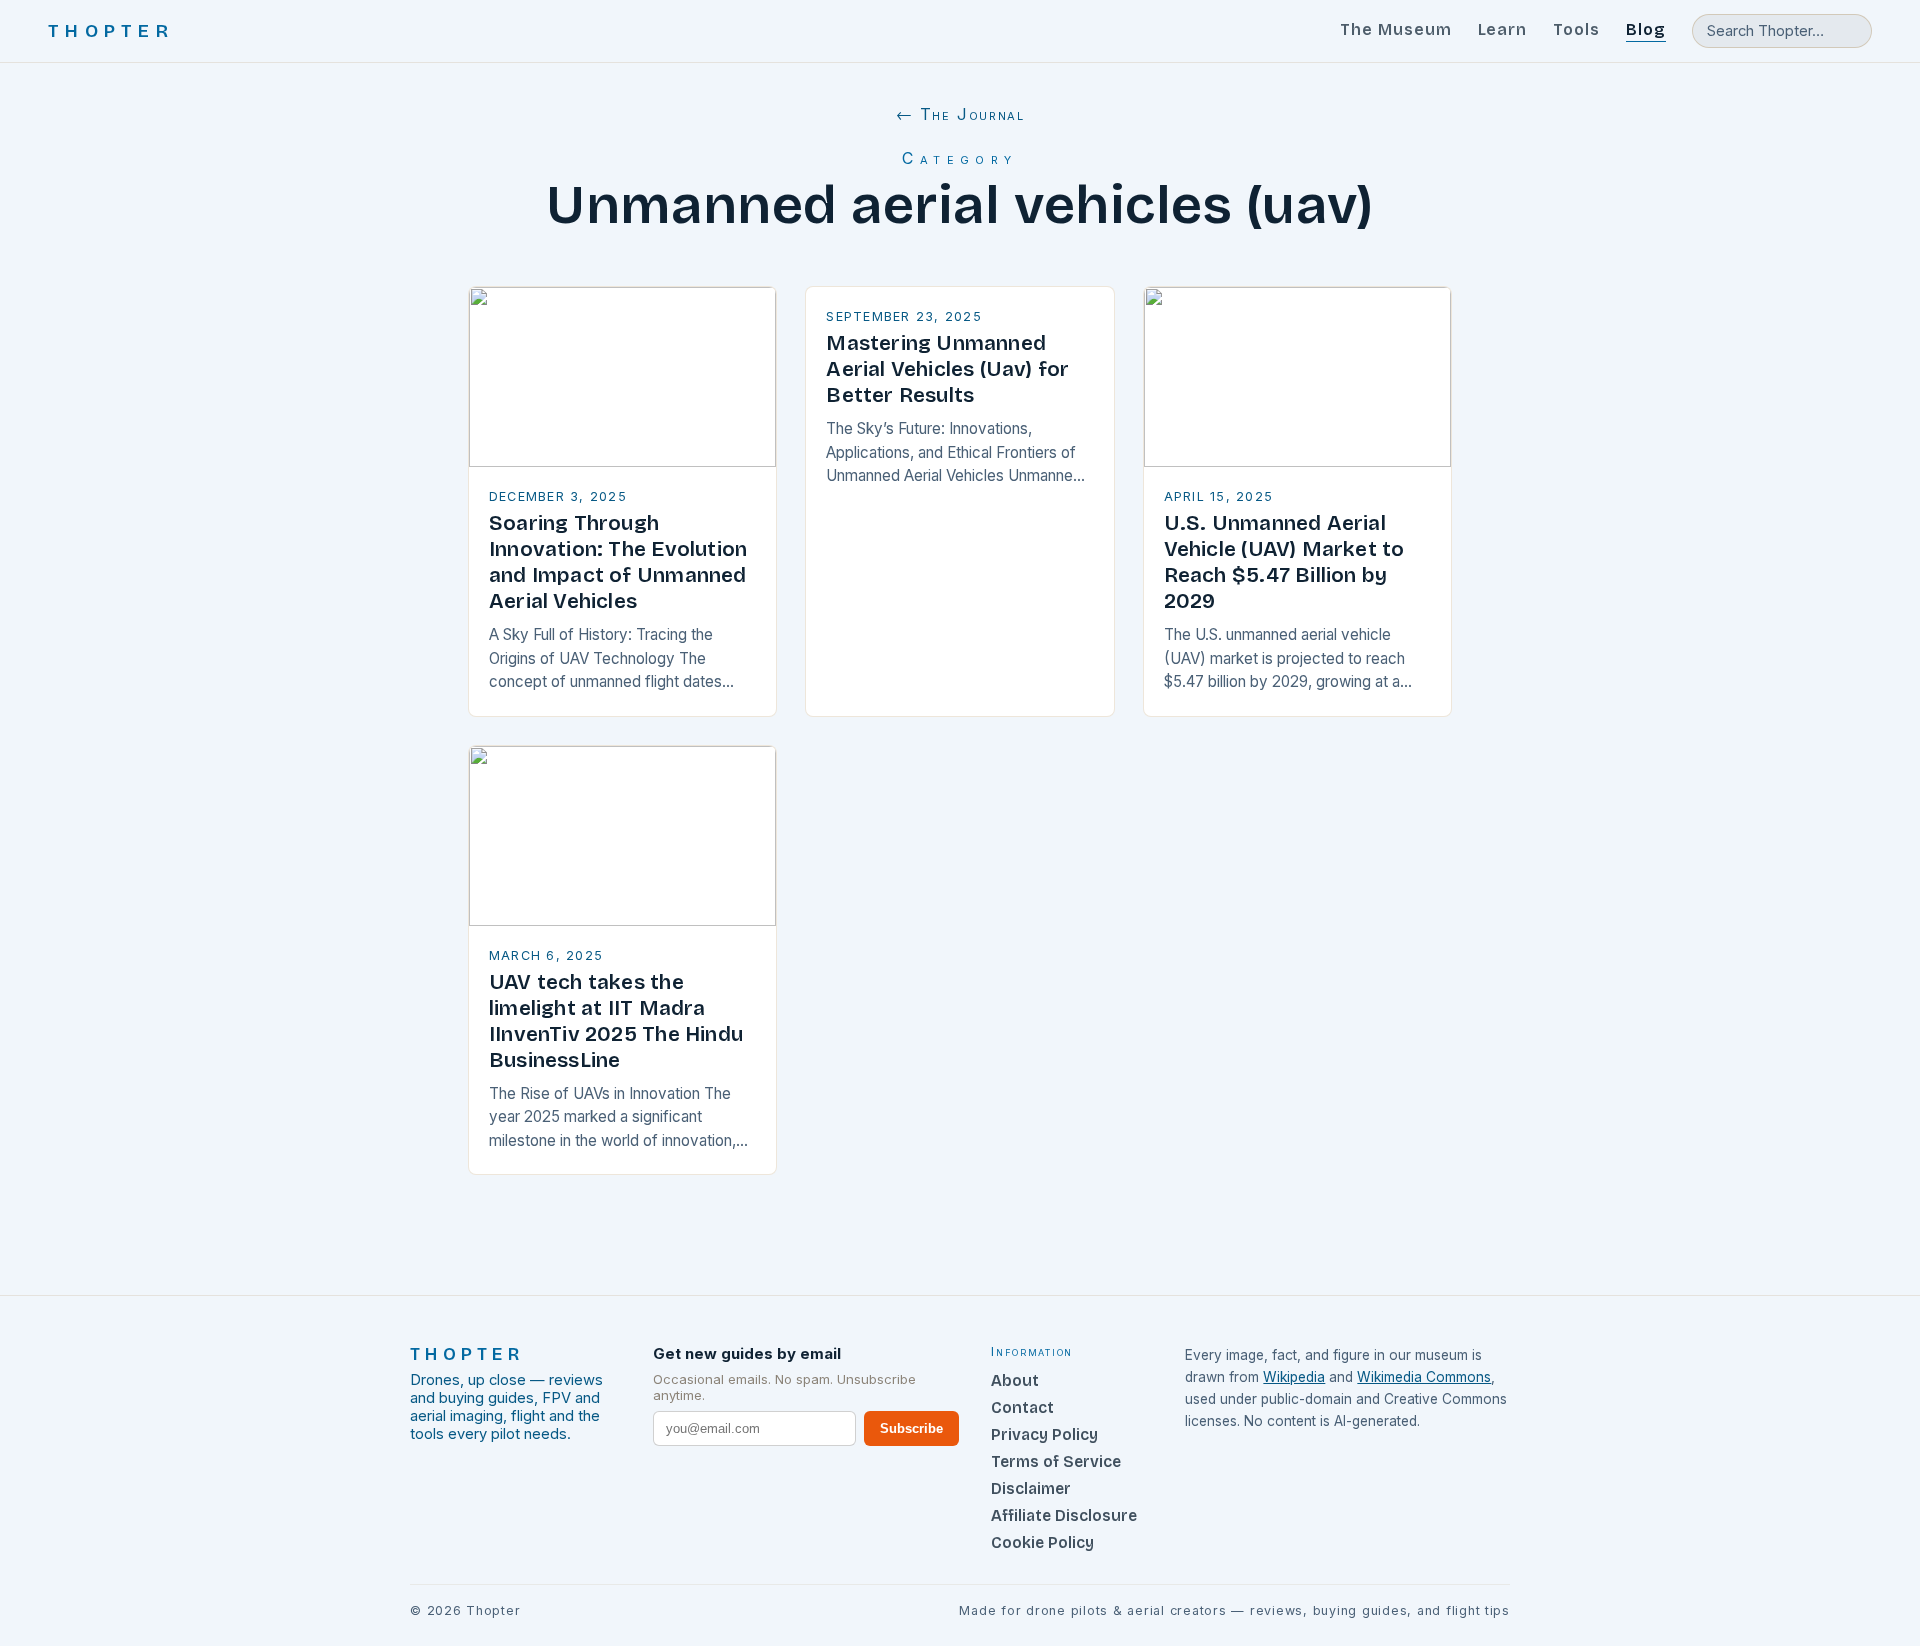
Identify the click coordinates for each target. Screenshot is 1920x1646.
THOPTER (111, 31)
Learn (1503, 29)
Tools (1576, 29)
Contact (1022, 1407)
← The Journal (960, 114)
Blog (1646, 29)
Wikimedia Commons (1424, 1377)
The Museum (1396, 29)
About (1015, 1380)
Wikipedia (1294, 1377)
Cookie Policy (1042, 1542)
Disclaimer (1031, 1488)
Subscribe (911, 1428)
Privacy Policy (1044, 1434)
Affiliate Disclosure (1064, 1515)
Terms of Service (1056, 1461)
